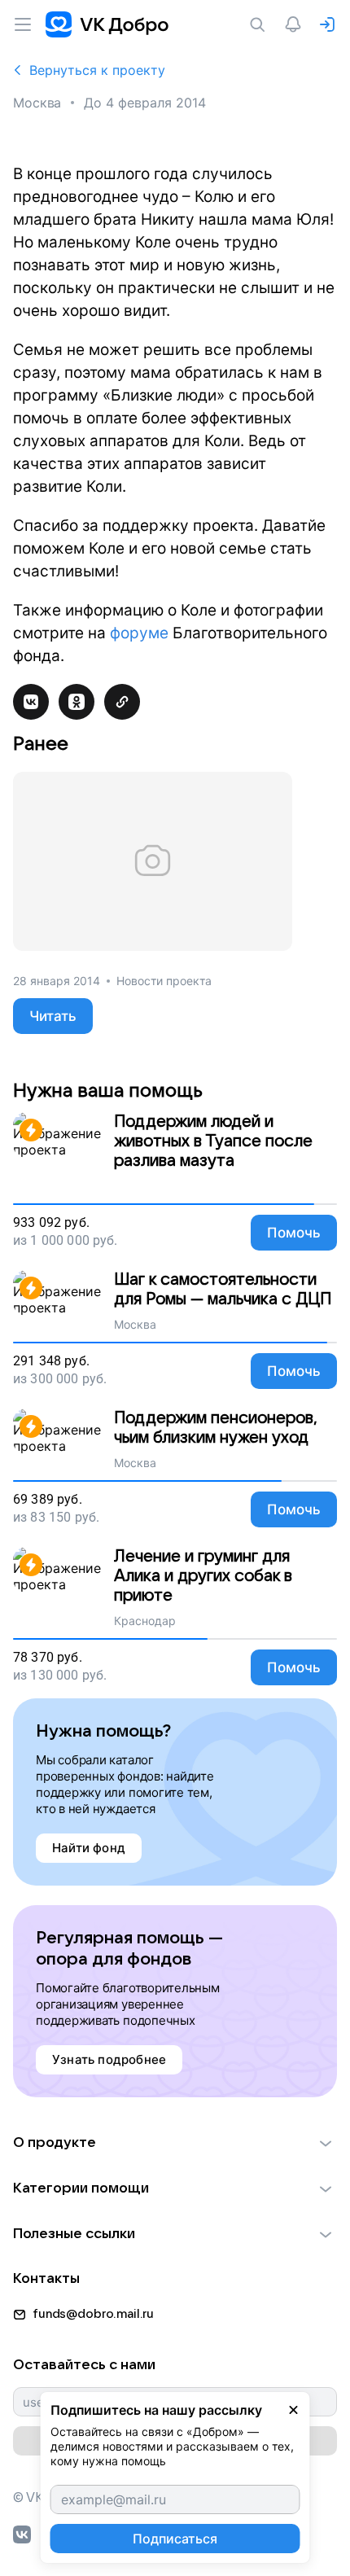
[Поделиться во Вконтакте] (31, 702)
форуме (139, 633)
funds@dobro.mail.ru (93, 2314)
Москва (37, 103)
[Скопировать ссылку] (122, 702)
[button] (175, 2143)
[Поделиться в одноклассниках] (77, 702)
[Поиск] (260, 24)
